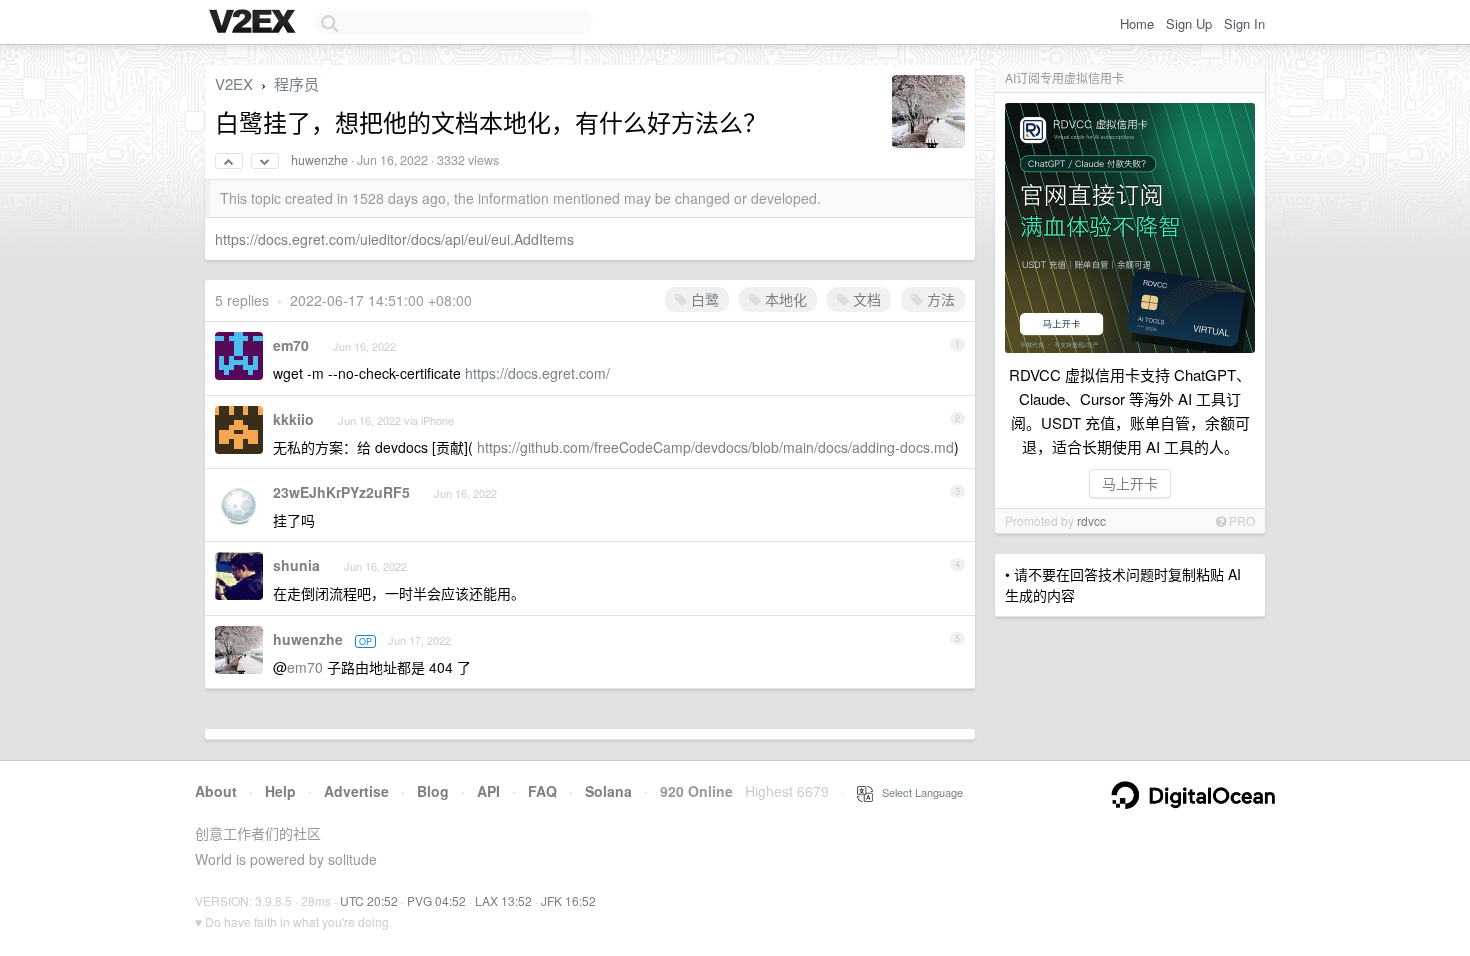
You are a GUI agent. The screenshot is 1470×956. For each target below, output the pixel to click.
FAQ (542, 791)
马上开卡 (1130, 483)
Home (1137, 23)
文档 (865, 299)
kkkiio (293, 419)
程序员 (296, 83)
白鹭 (703, 299)
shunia (296, 565)
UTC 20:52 (369, 900)
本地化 (784, 299)
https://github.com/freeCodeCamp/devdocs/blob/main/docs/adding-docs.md (715, 447)
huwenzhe (319, 160)
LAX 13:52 (503, 900)
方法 (939, 299)
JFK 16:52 (568, 900)
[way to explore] (255, 23)
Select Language (918, 792)
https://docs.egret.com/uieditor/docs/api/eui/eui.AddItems (394, 239)
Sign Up (1189, 23)
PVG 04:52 (436, 900)
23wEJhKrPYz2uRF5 (341, 492)
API (488, 791)
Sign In (1244, 23)
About (216, 791)
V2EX (234, 83)
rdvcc (1091, 520)
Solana (608, 791)
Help (280, 791)
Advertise (356, 791)
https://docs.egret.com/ (537, 373)
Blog (433, 791)
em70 (291, 345)
